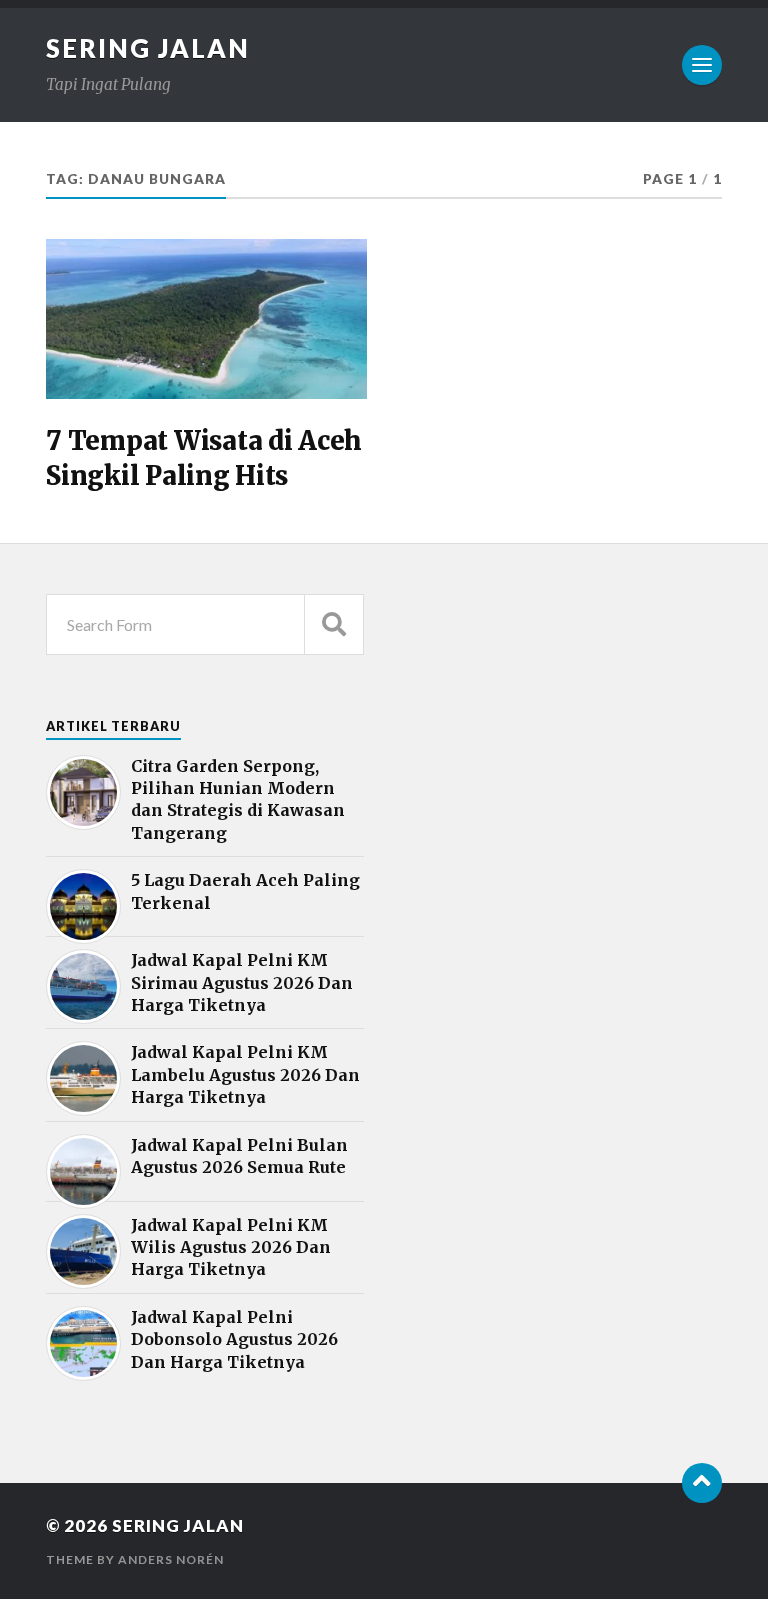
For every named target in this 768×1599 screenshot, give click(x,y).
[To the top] (702, 1483)
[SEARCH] (334, 624)
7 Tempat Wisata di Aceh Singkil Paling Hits (204, 458)
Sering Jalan (148, 48)
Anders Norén (171, 1559)
